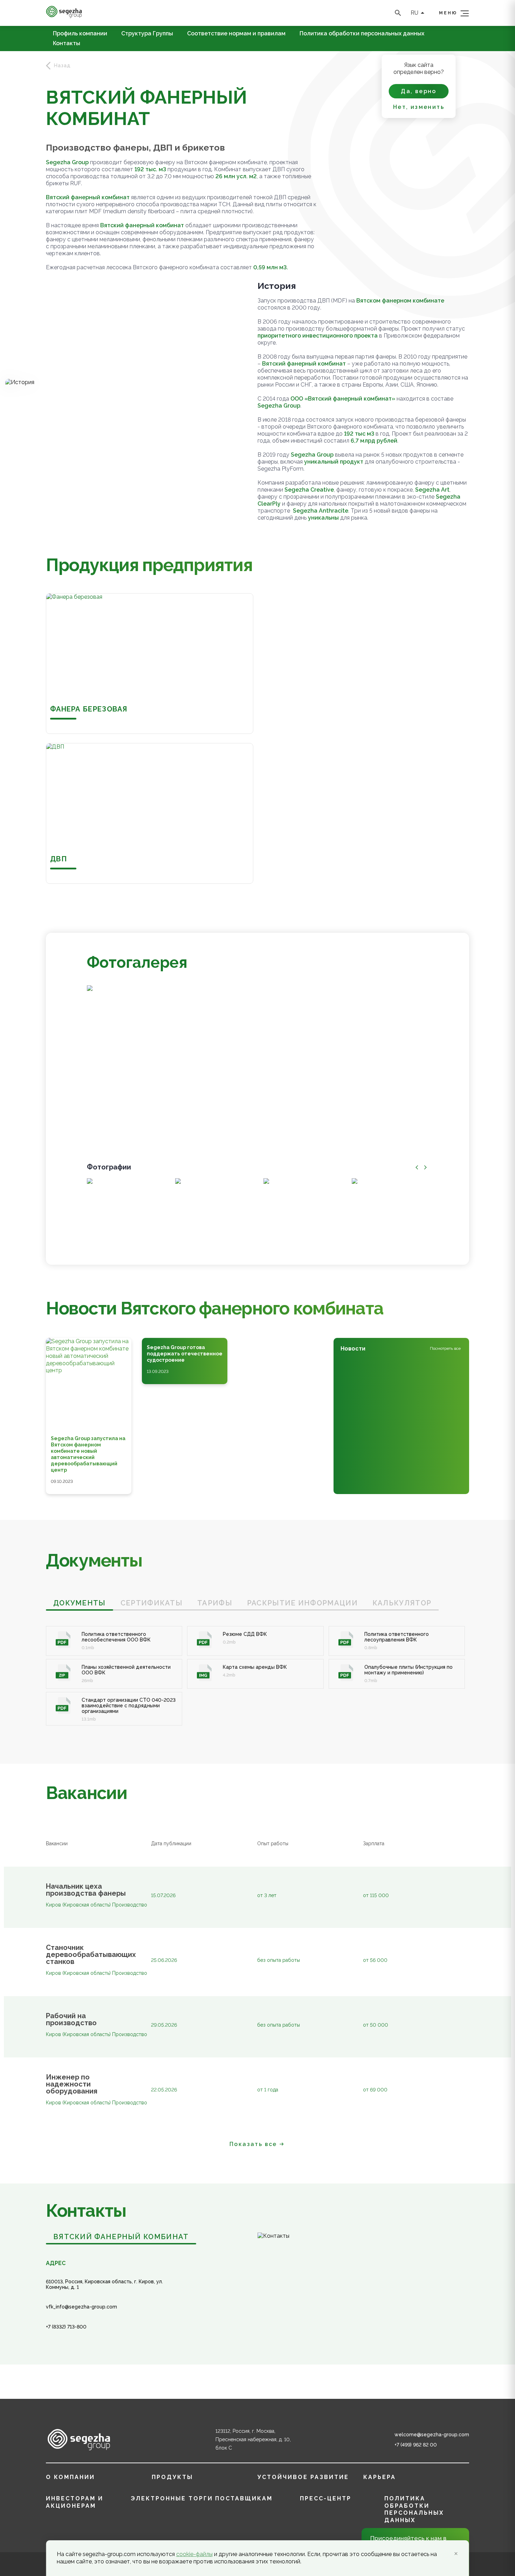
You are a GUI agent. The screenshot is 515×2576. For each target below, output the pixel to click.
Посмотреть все (445, 1348)
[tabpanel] (257, 1668)
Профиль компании (80, 34)
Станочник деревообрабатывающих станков (90, 1954)
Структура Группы (147, 34)
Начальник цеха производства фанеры (86, 1890)
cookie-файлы (194, 2554)
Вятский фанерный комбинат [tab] (121, 2237)
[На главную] (64, 16)
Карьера (380, 2477)
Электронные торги (172, 2498)
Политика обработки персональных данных (362, 34)
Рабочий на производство (71, 2019)
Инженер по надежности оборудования (72, 2084)
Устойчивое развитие (303, 2477)
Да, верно (419, 91)
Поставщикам (244, 2498)
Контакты (67, 43)
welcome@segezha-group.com (432, 2435)
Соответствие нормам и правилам (236, 34)
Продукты (172, 2477)
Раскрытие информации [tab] (302, 1603)
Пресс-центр (326, 2498)
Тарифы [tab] (215, 1603)
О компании (70, 2477)
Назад (62, 65)
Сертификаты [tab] (152, 1603)
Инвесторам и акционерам (75, 2502)
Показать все (253, 2144)
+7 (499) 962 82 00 (416, 2445)
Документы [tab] (80, 1603)
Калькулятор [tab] (402, 1603)
